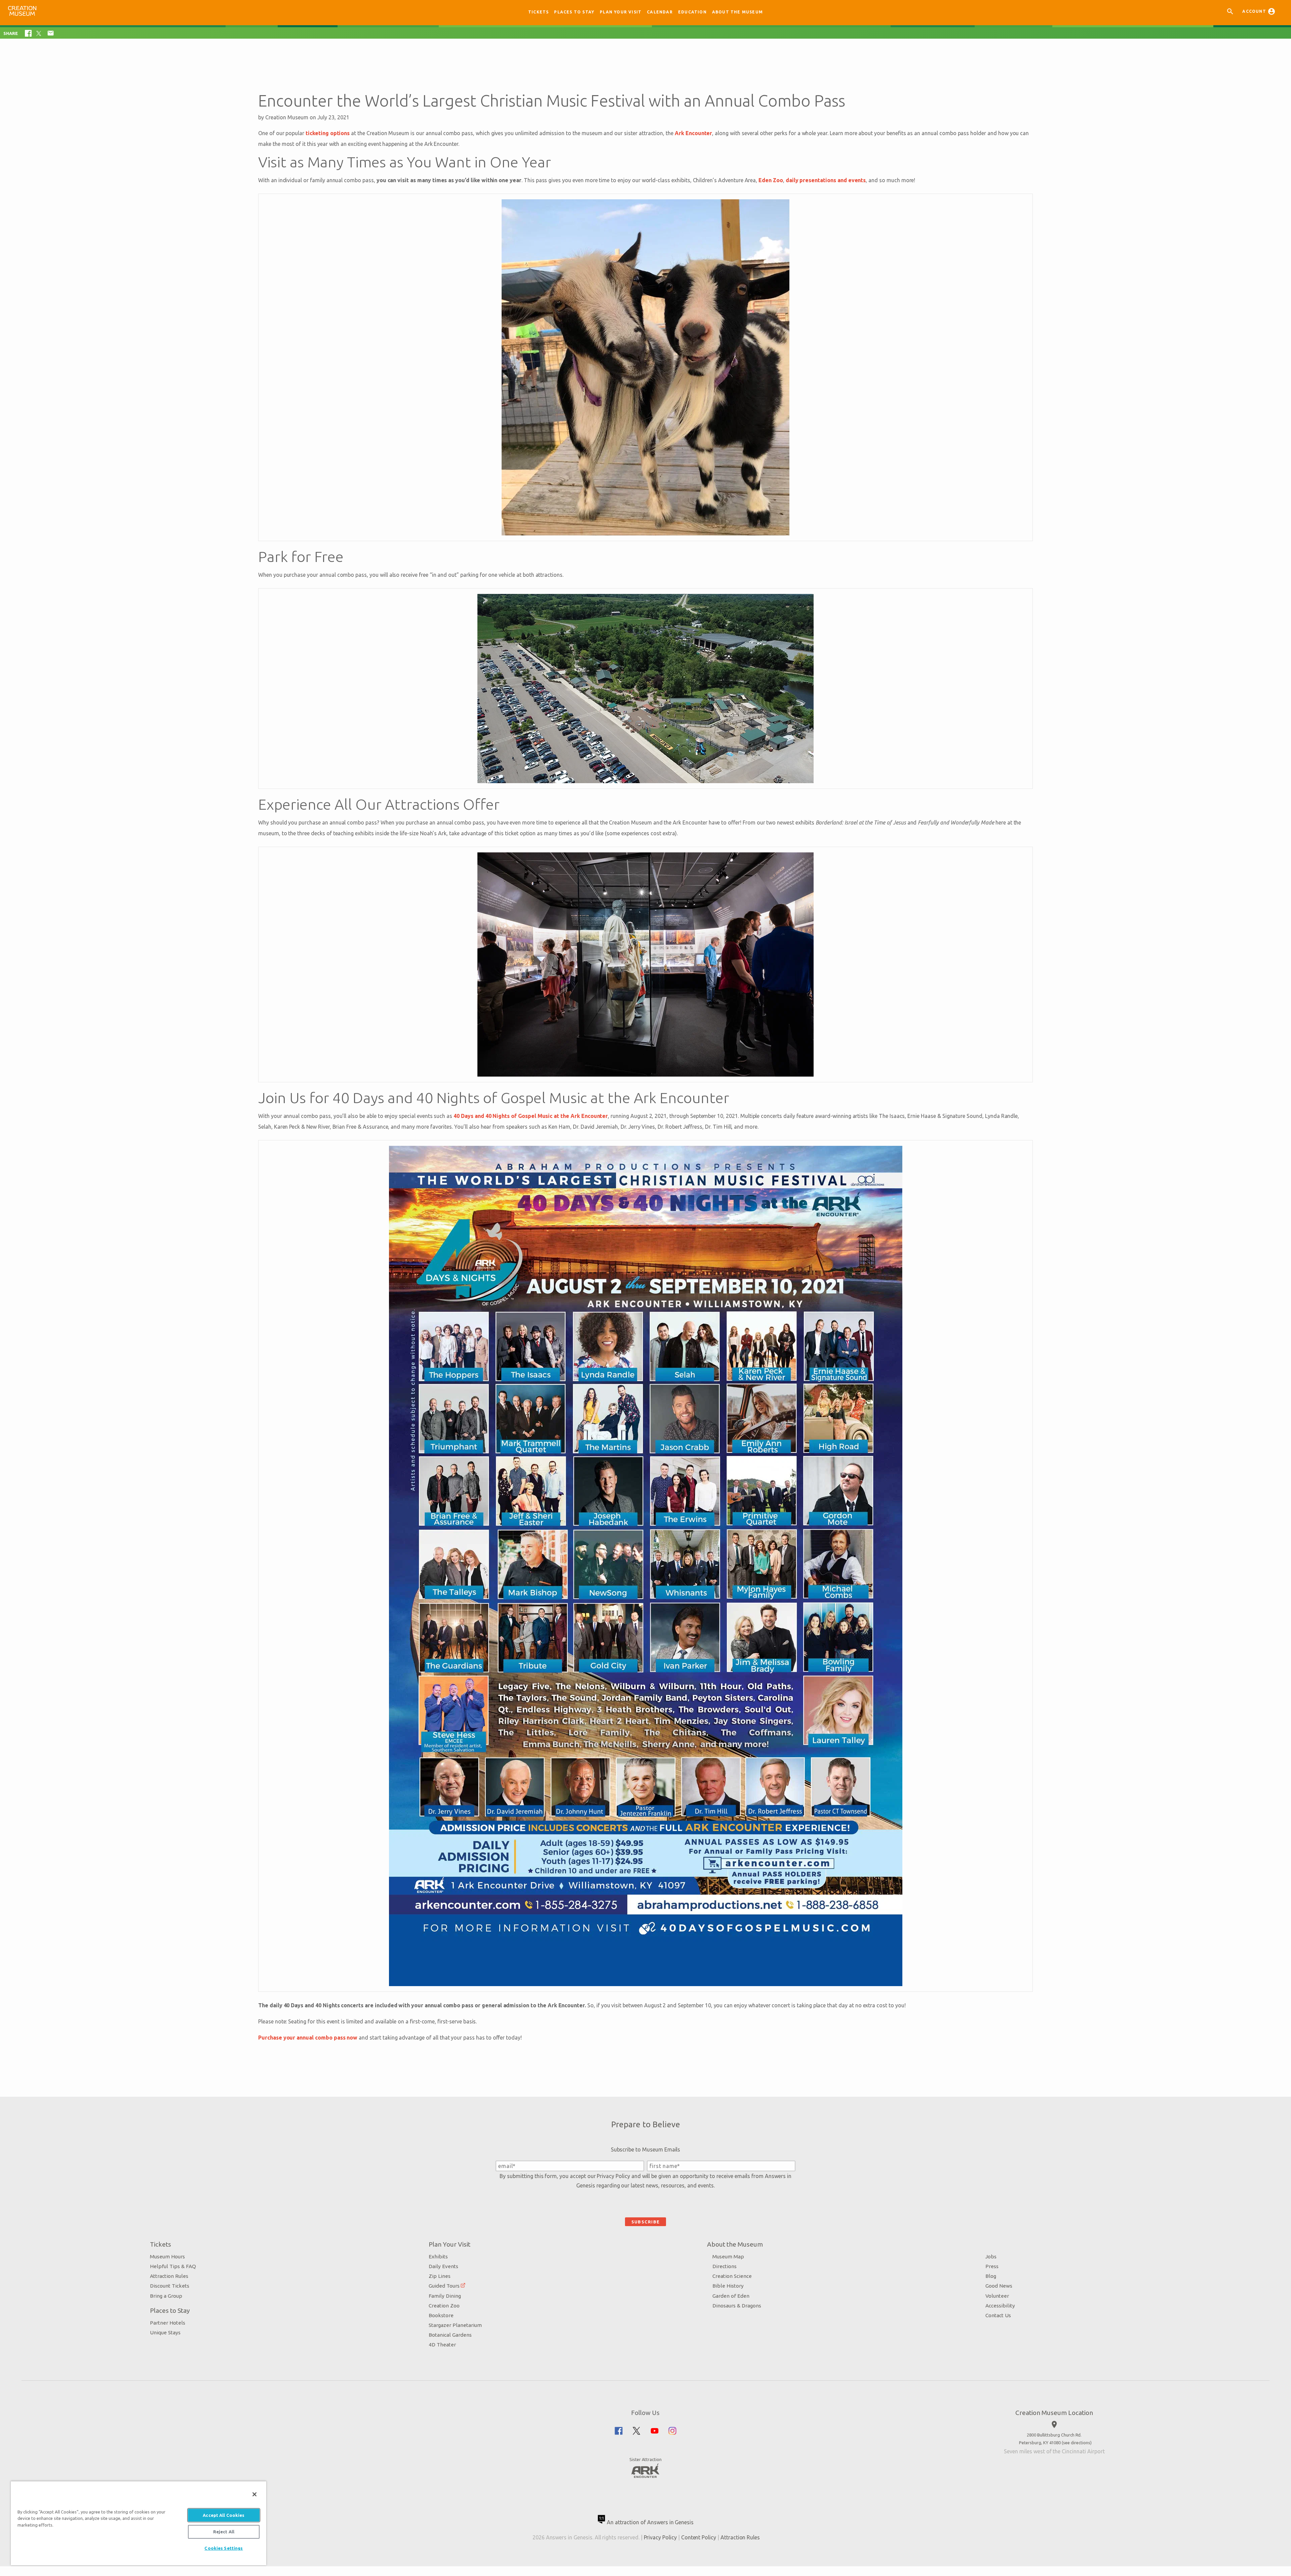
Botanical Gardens (450, 2335)
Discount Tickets (170, 2286)
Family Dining (445, 2296)
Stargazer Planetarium (455, 2325)
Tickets (538, 12)
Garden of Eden (731, 2296)
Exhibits (438, 2257)
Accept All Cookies (224, 2515)
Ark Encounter (693, 133)
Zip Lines (440, 2276)
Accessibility (1000, 2306)
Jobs (991, 2257)
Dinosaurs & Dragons (737, 2306)
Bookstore (441, 2315)
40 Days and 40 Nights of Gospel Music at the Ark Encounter (531, 1116)
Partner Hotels (168, 2323)
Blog (991, 2276)
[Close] (255, 2494)
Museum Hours (167, 2257)
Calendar (660, 12)
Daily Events (443, 2266)
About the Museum (737, 12)
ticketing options (328, 133)
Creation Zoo (444, 2306)
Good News (999, 2286)
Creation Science (732, 2276)
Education (692, 12)
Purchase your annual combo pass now (308, 2038)
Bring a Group (166, 2296)
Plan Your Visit (621, 12)
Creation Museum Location (1054, 2413)
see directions (1077, 2443)
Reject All (224, 2532)
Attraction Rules (169, 2276)
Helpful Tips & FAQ (173, 2266)
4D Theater (442, 2345)
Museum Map (728, 2257)
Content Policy (699, 2537)
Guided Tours (444, 2286)
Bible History (728, 2286)
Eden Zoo (771, 180)
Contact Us (998, 2315)
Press (992, 2266)
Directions (725, 2266)
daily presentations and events (826, 180)
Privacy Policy (613, 2176)
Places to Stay (574, 12)
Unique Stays (165, 2332)
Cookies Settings (224, 2548)
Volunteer (997, 2296)
